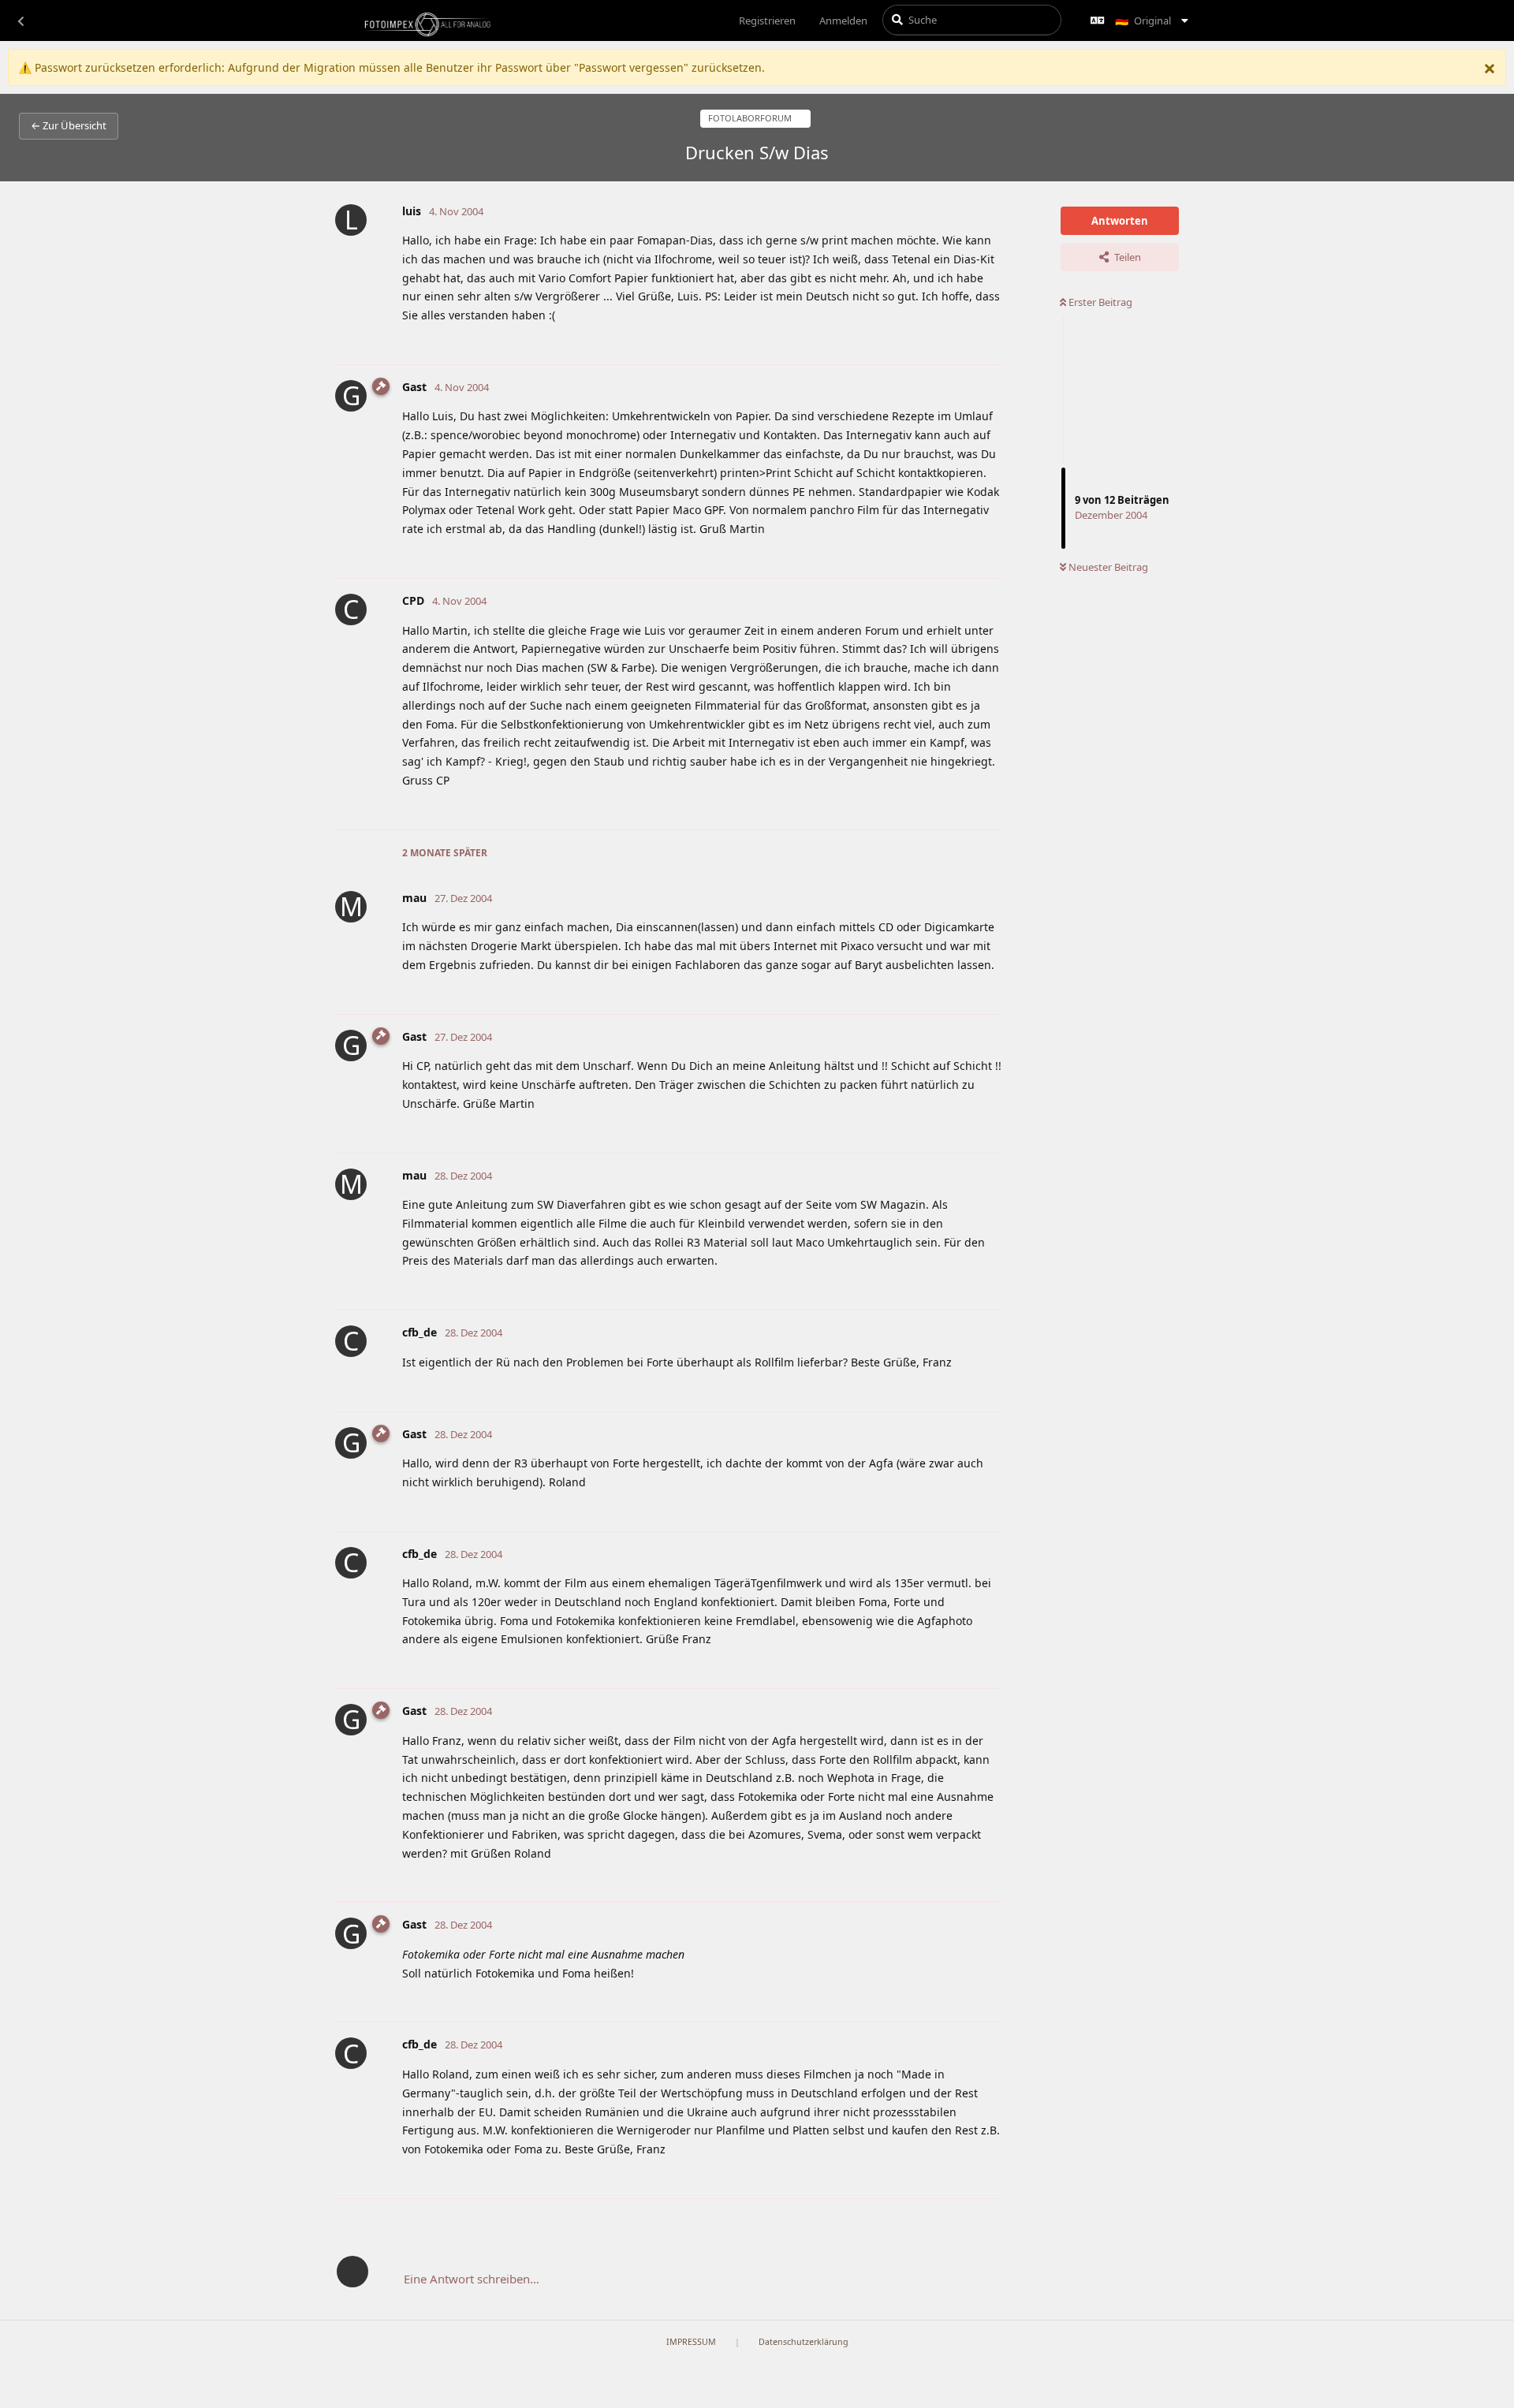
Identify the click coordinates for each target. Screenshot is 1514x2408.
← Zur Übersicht (69, 125)
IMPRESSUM (691, 2342)
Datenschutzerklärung (804, 2342)
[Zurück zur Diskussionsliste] (21, 21)
